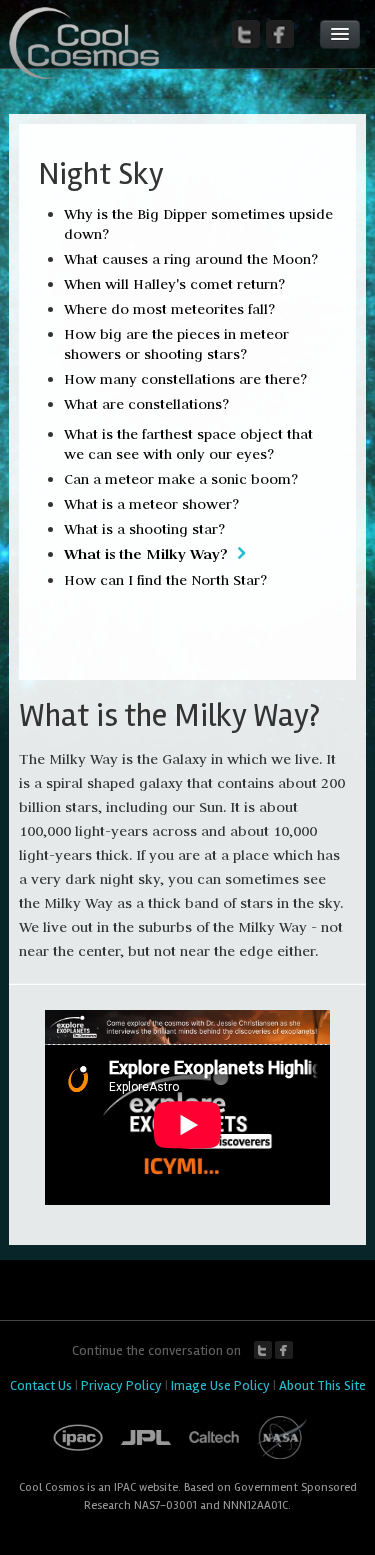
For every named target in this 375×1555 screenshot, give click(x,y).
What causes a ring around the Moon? (191, 259)
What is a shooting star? (144, 529)
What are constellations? (146, 404)
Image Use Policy (220, 1385)
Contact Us (41, 1385)
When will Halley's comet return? (174, 284)
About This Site (322, 1385)
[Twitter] (246, 34)
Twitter (263, 1350)
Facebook (284, 1350)
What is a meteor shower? (151, 504)
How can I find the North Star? (165, 580)
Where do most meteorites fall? (169, 309)
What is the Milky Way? (146, 553)
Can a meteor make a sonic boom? (181, 479)
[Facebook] (280, 34)
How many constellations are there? (185, 379)
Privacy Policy (121, 1385)
